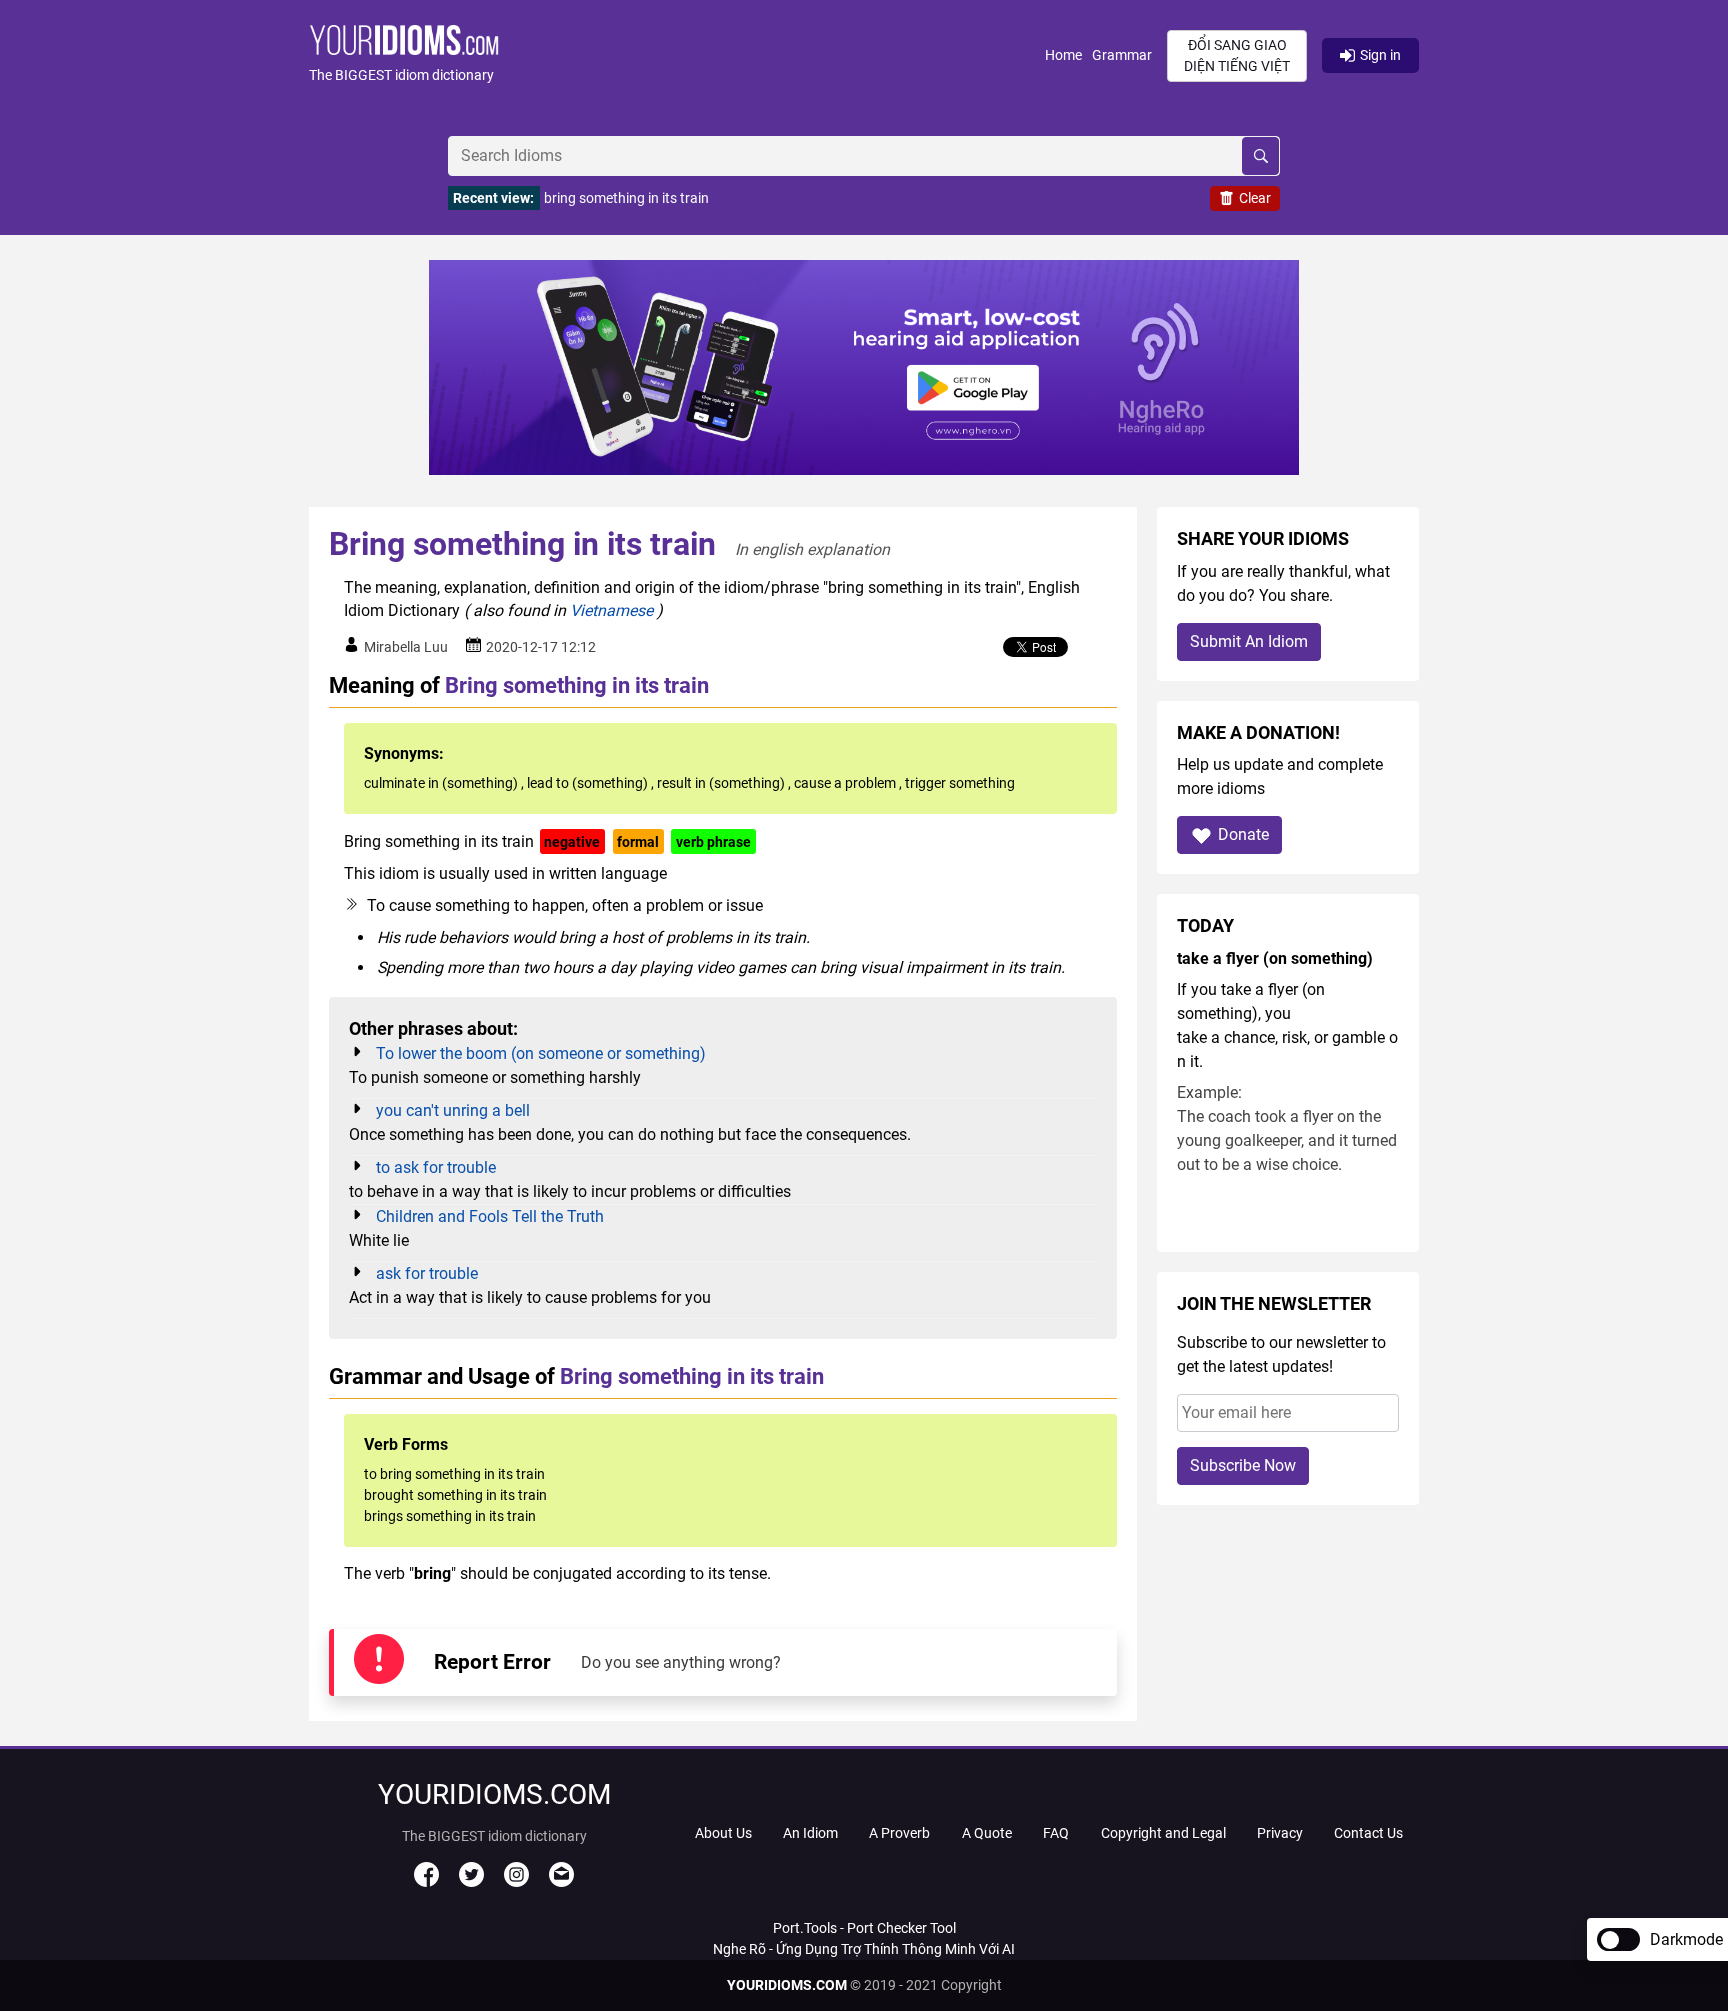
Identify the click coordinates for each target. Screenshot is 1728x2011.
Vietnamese (611, 610)
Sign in (1380, 55)
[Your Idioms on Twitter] (471, 1882)
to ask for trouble (436, 1167)
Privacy (1280, 1833)
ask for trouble (427, 1273)
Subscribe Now (1243, 1465)
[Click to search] (1260, 156)
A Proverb (899, 1833)
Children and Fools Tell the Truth (490, 1216)
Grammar (1122, 55)
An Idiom (810, 1833)
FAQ (1056, 1833)
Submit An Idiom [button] (1249, 641)
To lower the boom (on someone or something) (541, 1053)
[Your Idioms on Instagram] (516, 1882)
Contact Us (1368, 1833)
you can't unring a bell (453, 1110)
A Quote (987, 1833)
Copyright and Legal (1163, 1833)
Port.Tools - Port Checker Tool (864, 1928)
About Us (723, 1833)
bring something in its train (626, 198)
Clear (1255, 198)
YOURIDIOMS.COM (787, 1985)
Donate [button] (1243, 834)
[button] (677, 55)
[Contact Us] (561, 1882)
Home (1063, 55)
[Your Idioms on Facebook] (426, 1882)
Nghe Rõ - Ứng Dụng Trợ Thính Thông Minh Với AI (864, 1949)
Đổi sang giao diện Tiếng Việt (1237, 55)
